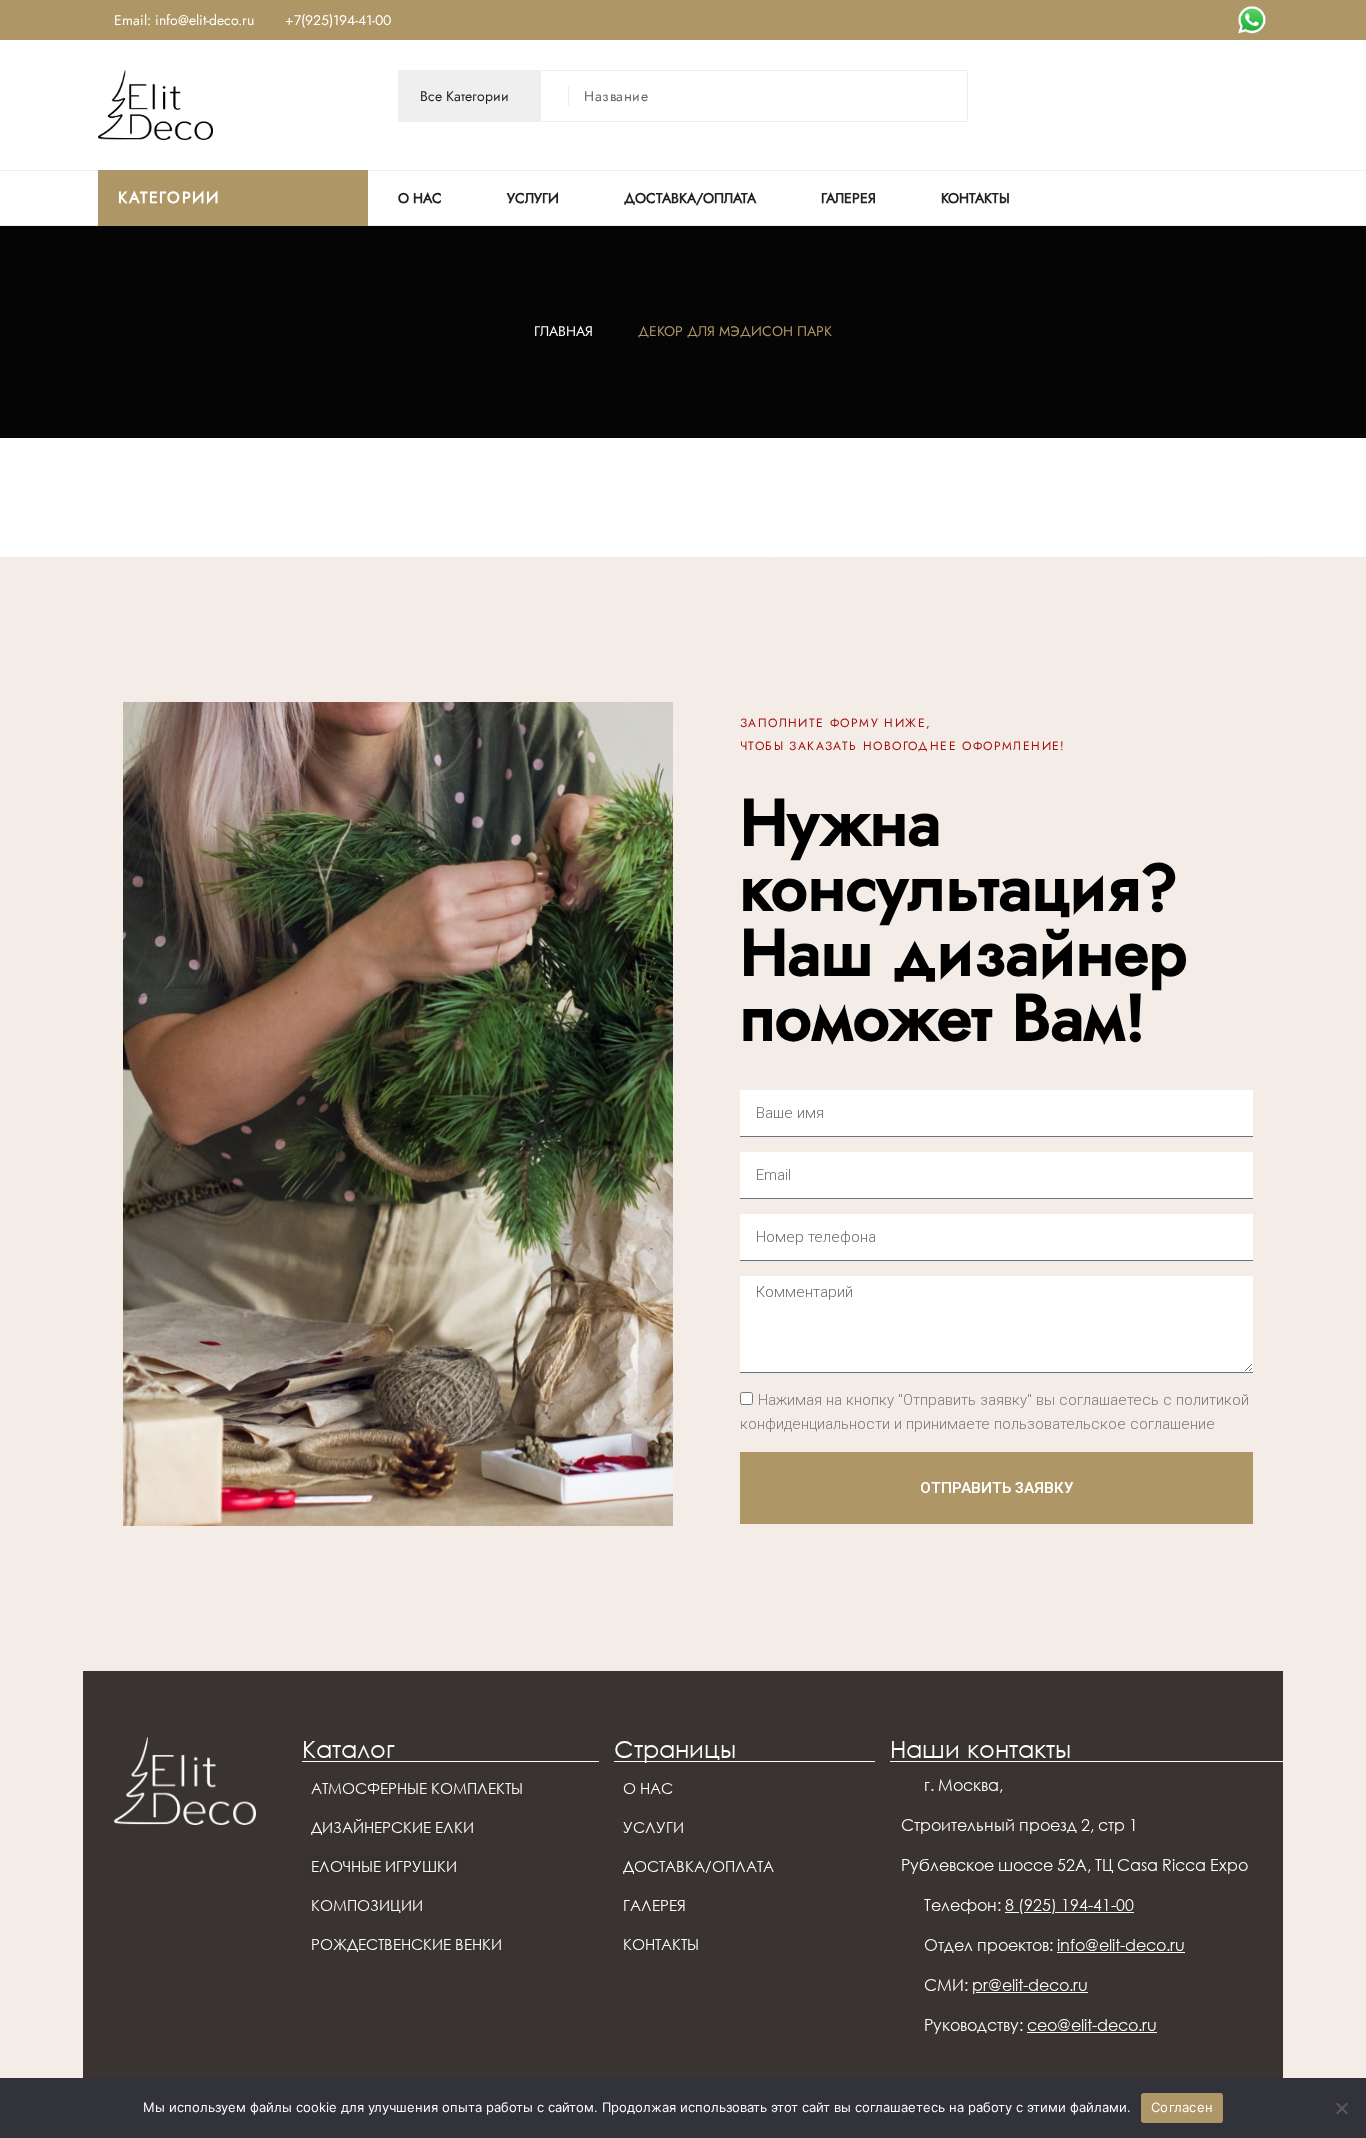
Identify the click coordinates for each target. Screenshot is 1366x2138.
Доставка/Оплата (690, 198)
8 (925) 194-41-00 (1069, 1905)
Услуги (533, 198)
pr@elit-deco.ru (1030, 1985)
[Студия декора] (155, 103)
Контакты (975, 198)
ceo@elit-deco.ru (1092, 2025)
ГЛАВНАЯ (563, 331)
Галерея (848, 198)
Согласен (1182, 2107)
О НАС (420, 198)
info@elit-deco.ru (1121, 1945)
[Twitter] (1252, 20)
